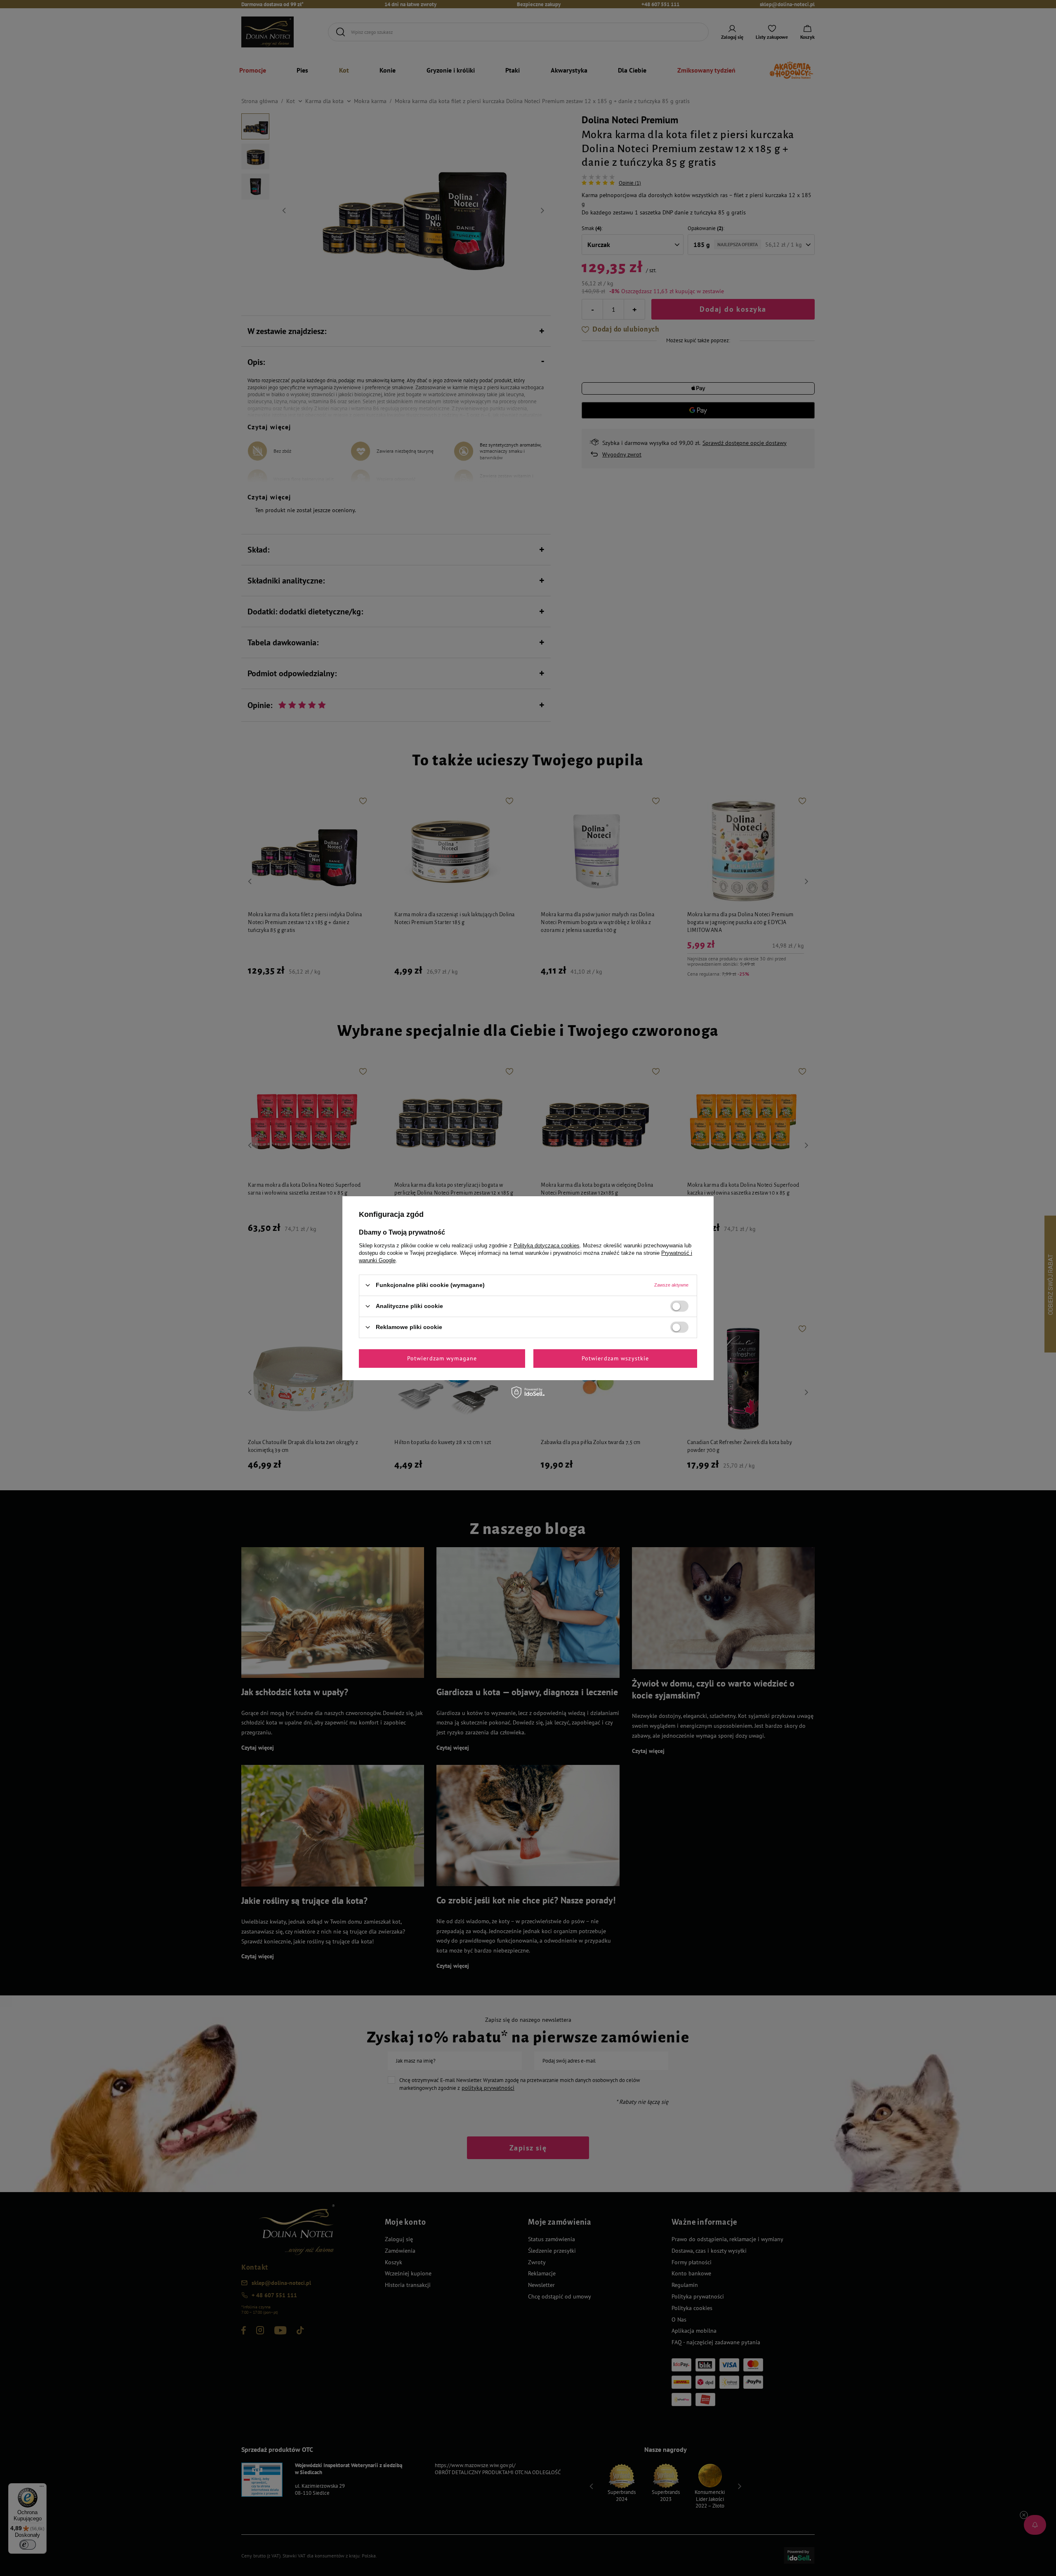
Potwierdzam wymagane (442, 1358)
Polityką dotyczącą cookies (547, 1245)
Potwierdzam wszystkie (615, 1358)
